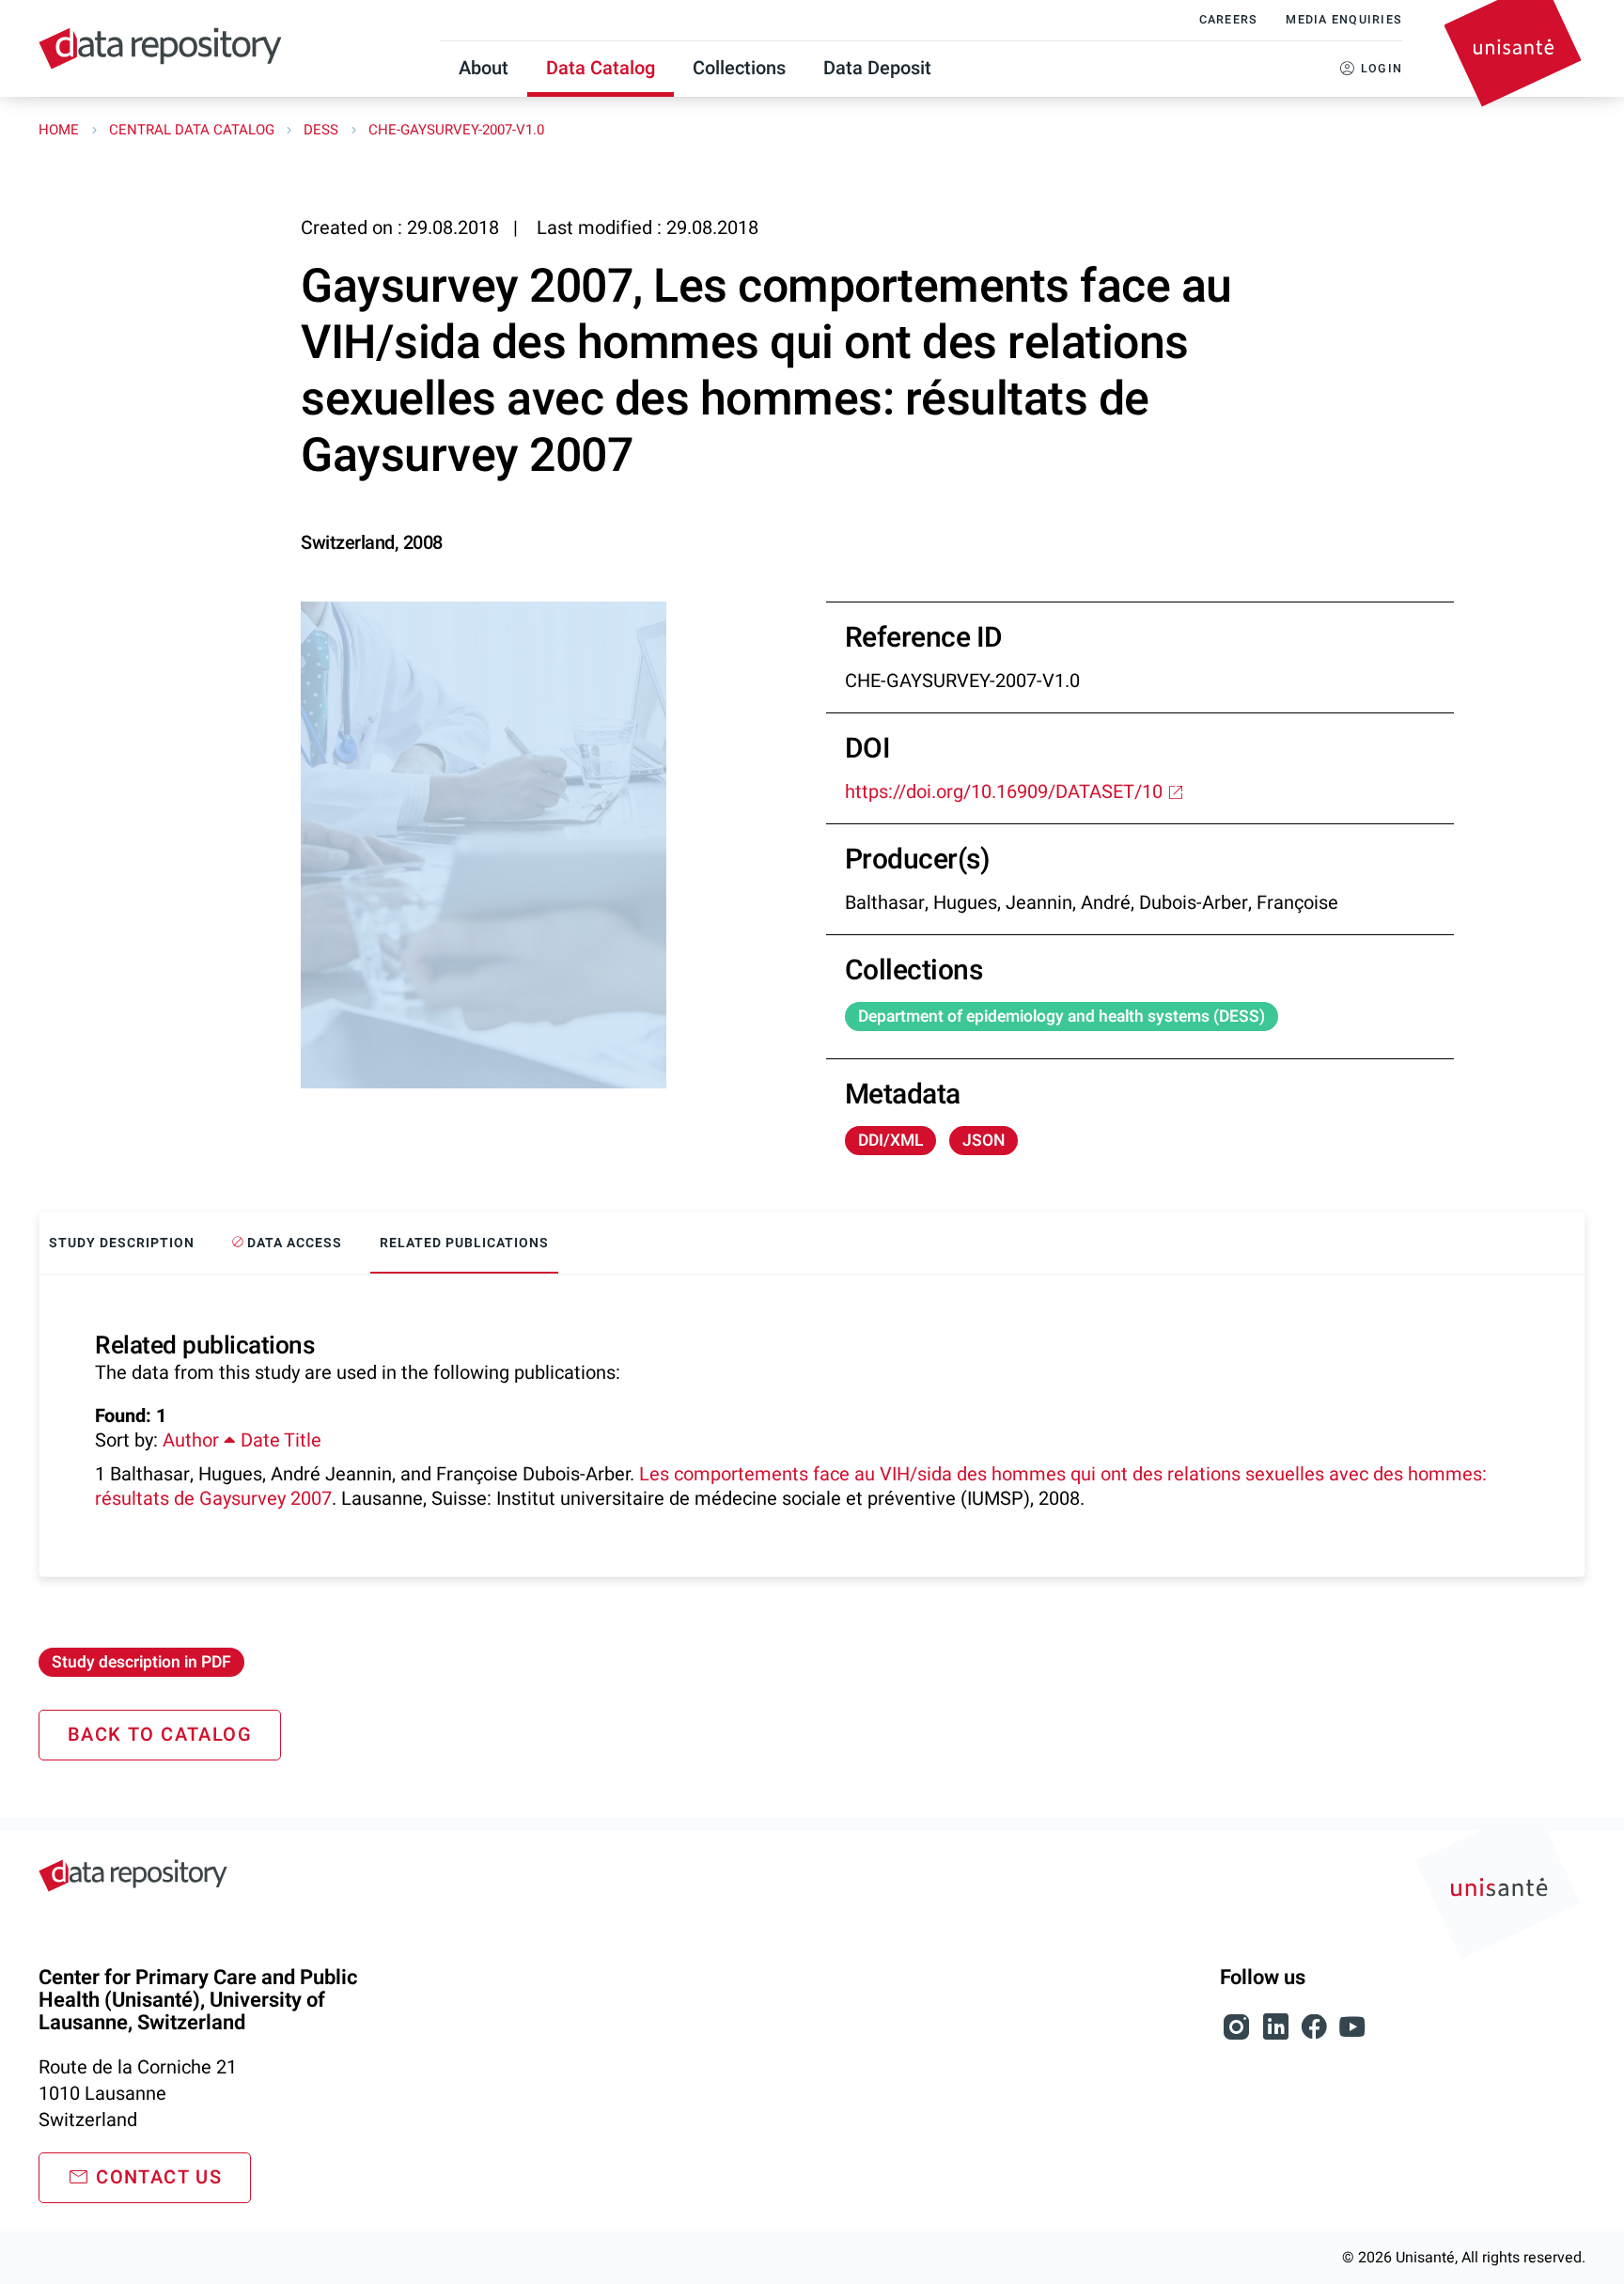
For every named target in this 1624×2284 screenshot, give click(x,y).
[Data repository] (160, 48)
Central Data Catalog (194, 130)
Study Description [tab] (122, 1243)
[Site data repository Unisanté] (133, 1876)
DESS (323, 130)
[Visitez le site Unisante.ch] (1501, 1899)
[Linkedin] (1278, 2037)
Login (1382, 69)
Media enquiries (1344, 20)
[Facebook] (1316, 2037)
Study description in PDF (141, 1662)
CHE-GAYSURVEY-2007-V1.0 (456, 130)
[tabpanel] (812, 1426)
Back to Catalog (160, 1735)
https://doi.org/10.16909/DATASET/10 (1004, 792)
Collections (739, 68)
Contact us (159, 2177)
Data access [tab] (293, 1243)
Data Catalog (601, 68)
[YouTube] (1352, 2037)
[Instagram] (1239, 2037)
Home (61, 130)
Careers (1229, 20)
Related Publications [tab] (464, 1243)
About (484, 68)
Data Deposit (877, 68)
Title (303, 1440)
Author (193, 1440)
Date (260, 1440)
